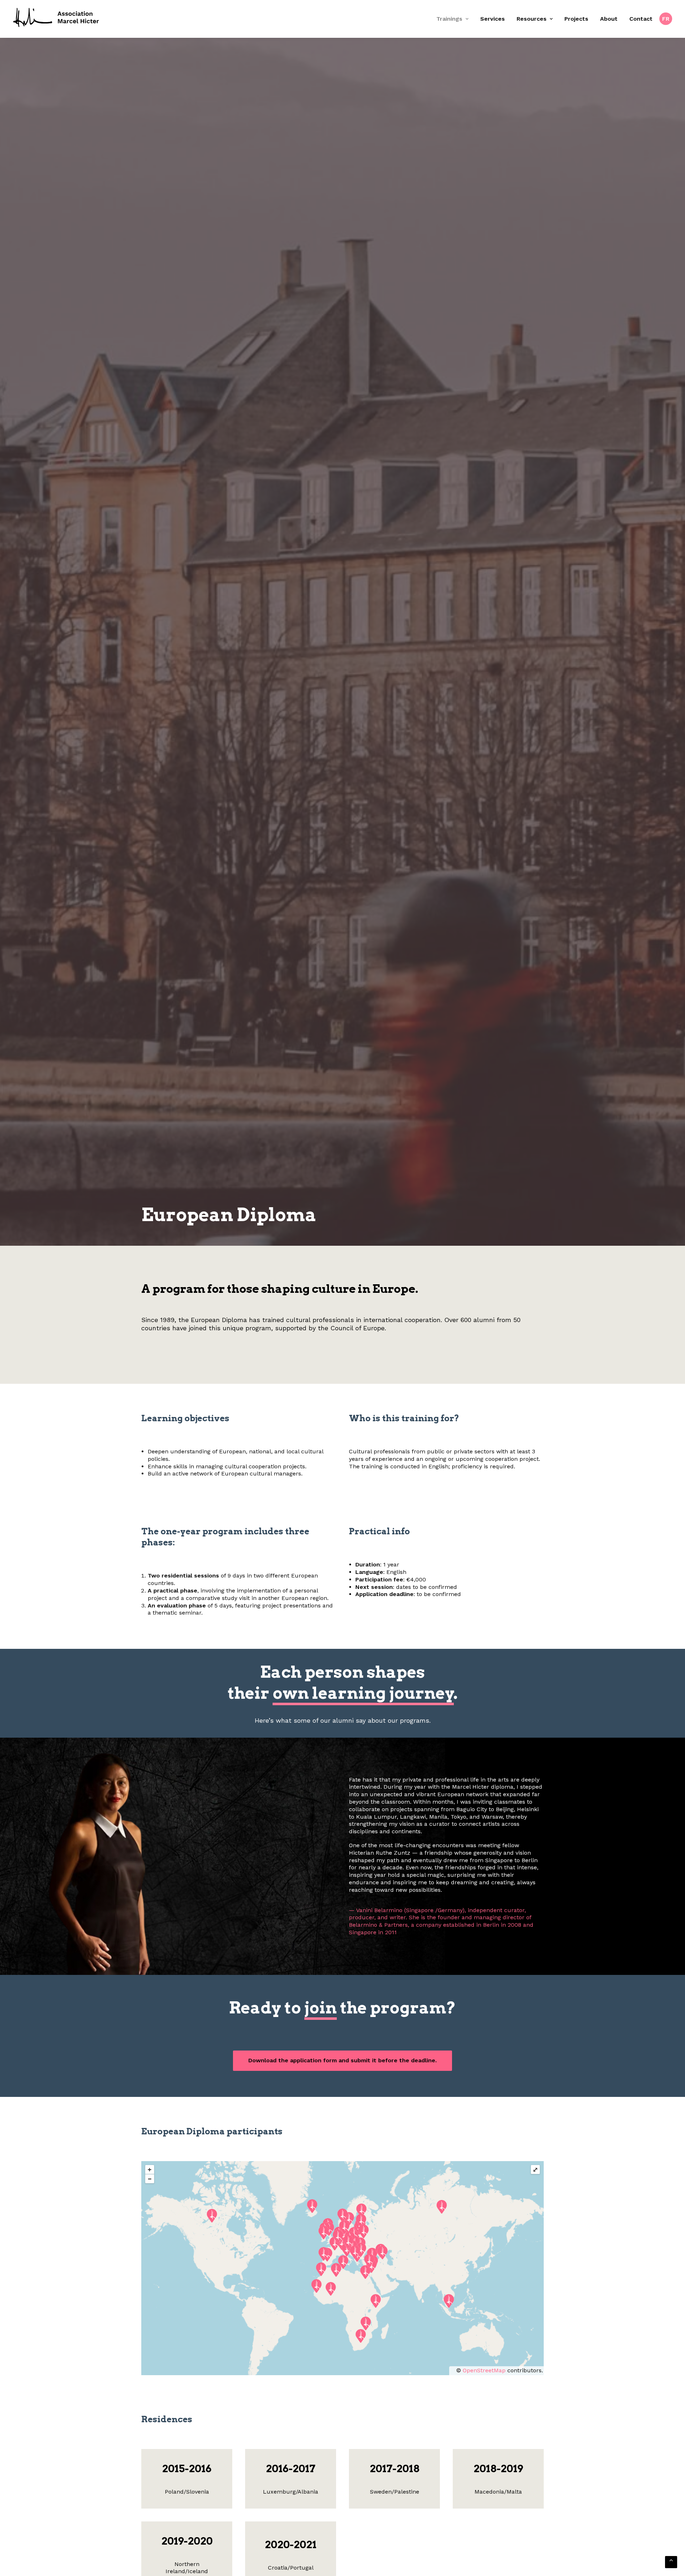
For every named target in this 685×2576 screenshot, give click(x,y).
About (609, 19)
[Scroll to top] (671, 2562)
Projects (576, 19)
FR (666, 19)
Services (493, 19)
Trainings (449, 19)
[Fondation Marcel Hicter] (57, 18)
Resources (532, 19)
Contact (641, 19)
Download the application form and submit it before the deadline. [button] (342, 2301)
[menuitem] (455, 19)
